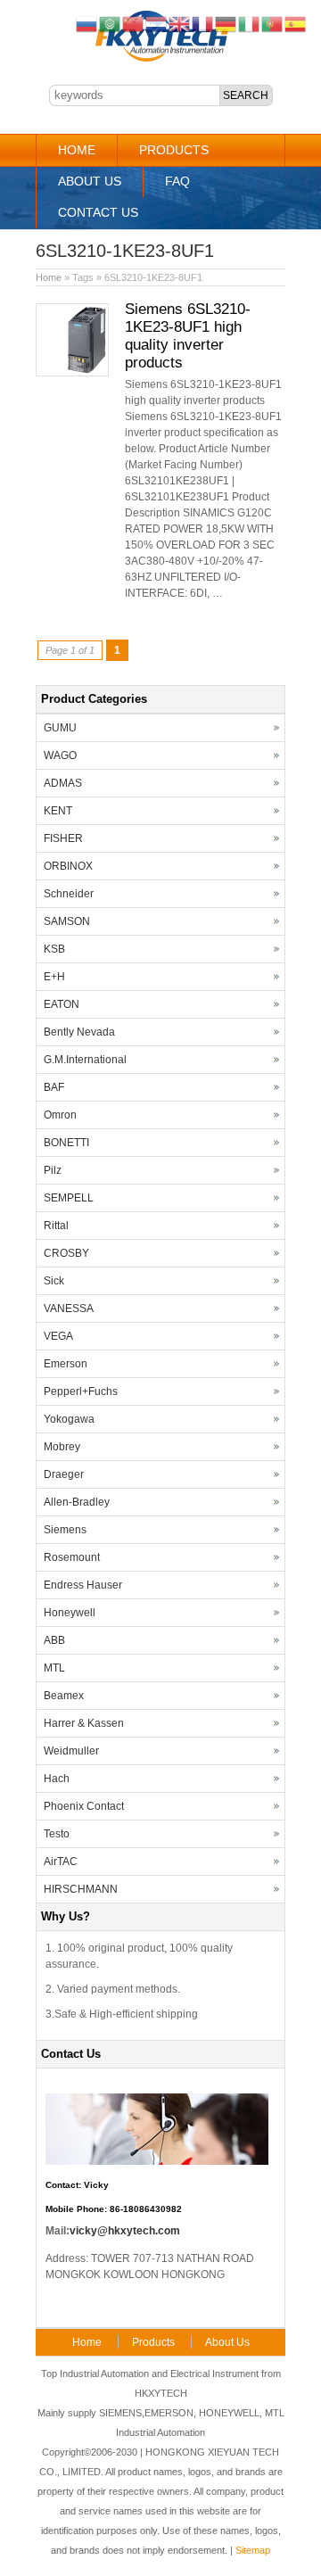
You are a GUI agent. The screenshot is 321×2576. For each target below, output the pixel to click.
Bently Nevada (79, 1032)
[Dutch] (157, 23)
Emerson (66, 1364)
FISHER (63, 838)
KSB (54, 949)
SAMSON (67, 921)
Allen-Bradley (77, 1502)
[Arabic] (111, 23)
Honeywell (70, 1613)
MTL (54, 1668)
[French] (203, 23)
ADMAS (63, 783)
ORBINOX (68, 866)
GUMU (60, 728)
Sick (54, 1281)
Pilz (53, 1170)
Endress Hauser (83, 1585)
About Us (90, 181)
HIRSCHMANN (81, 1889)
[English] (180, 23)
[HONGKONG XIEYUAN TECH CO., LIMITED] (161, 59)
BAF (54, 1087)
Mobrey (62, 1447)
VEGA (58, 1336)
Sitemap (253, 2550)
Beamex (64, 1696)
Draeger (64, 1474)
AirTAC (61, 1862)
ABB (54, 1640)
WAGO (60, 755)
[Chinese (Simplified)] (134, 23)
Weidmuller (71, 1751)
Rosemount (72, 1557)
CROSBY (66, 1253)
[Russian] (87, 23)
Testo (57, 1834)
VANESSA (69, 1309)
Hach (57, 1779)
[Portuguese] (273, 23)
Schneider (69, 894)
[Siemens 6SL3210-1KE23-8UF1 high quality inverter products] (72, 373)
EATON (62, 1004)
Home (77, 150)
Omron (60, 1115)
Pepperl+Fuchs (81, 1391)
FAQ (177, 181)
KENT (58, 811)
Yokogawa (69, 1419)
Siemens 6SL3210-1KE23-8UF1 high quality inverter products (188, 336)
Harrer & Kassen (84, 1723)
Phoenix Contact (84, 1806)
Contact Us (98, 212)
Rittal (56, 1226)
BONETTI (66, 1143)
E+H (54, 977)
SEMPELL (69, 1198)
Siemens (65, 1530)
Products (174, 150)
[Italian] (250, 23)
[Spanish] (296, 23)
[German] (226, 23)
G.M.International (85, 1060)
